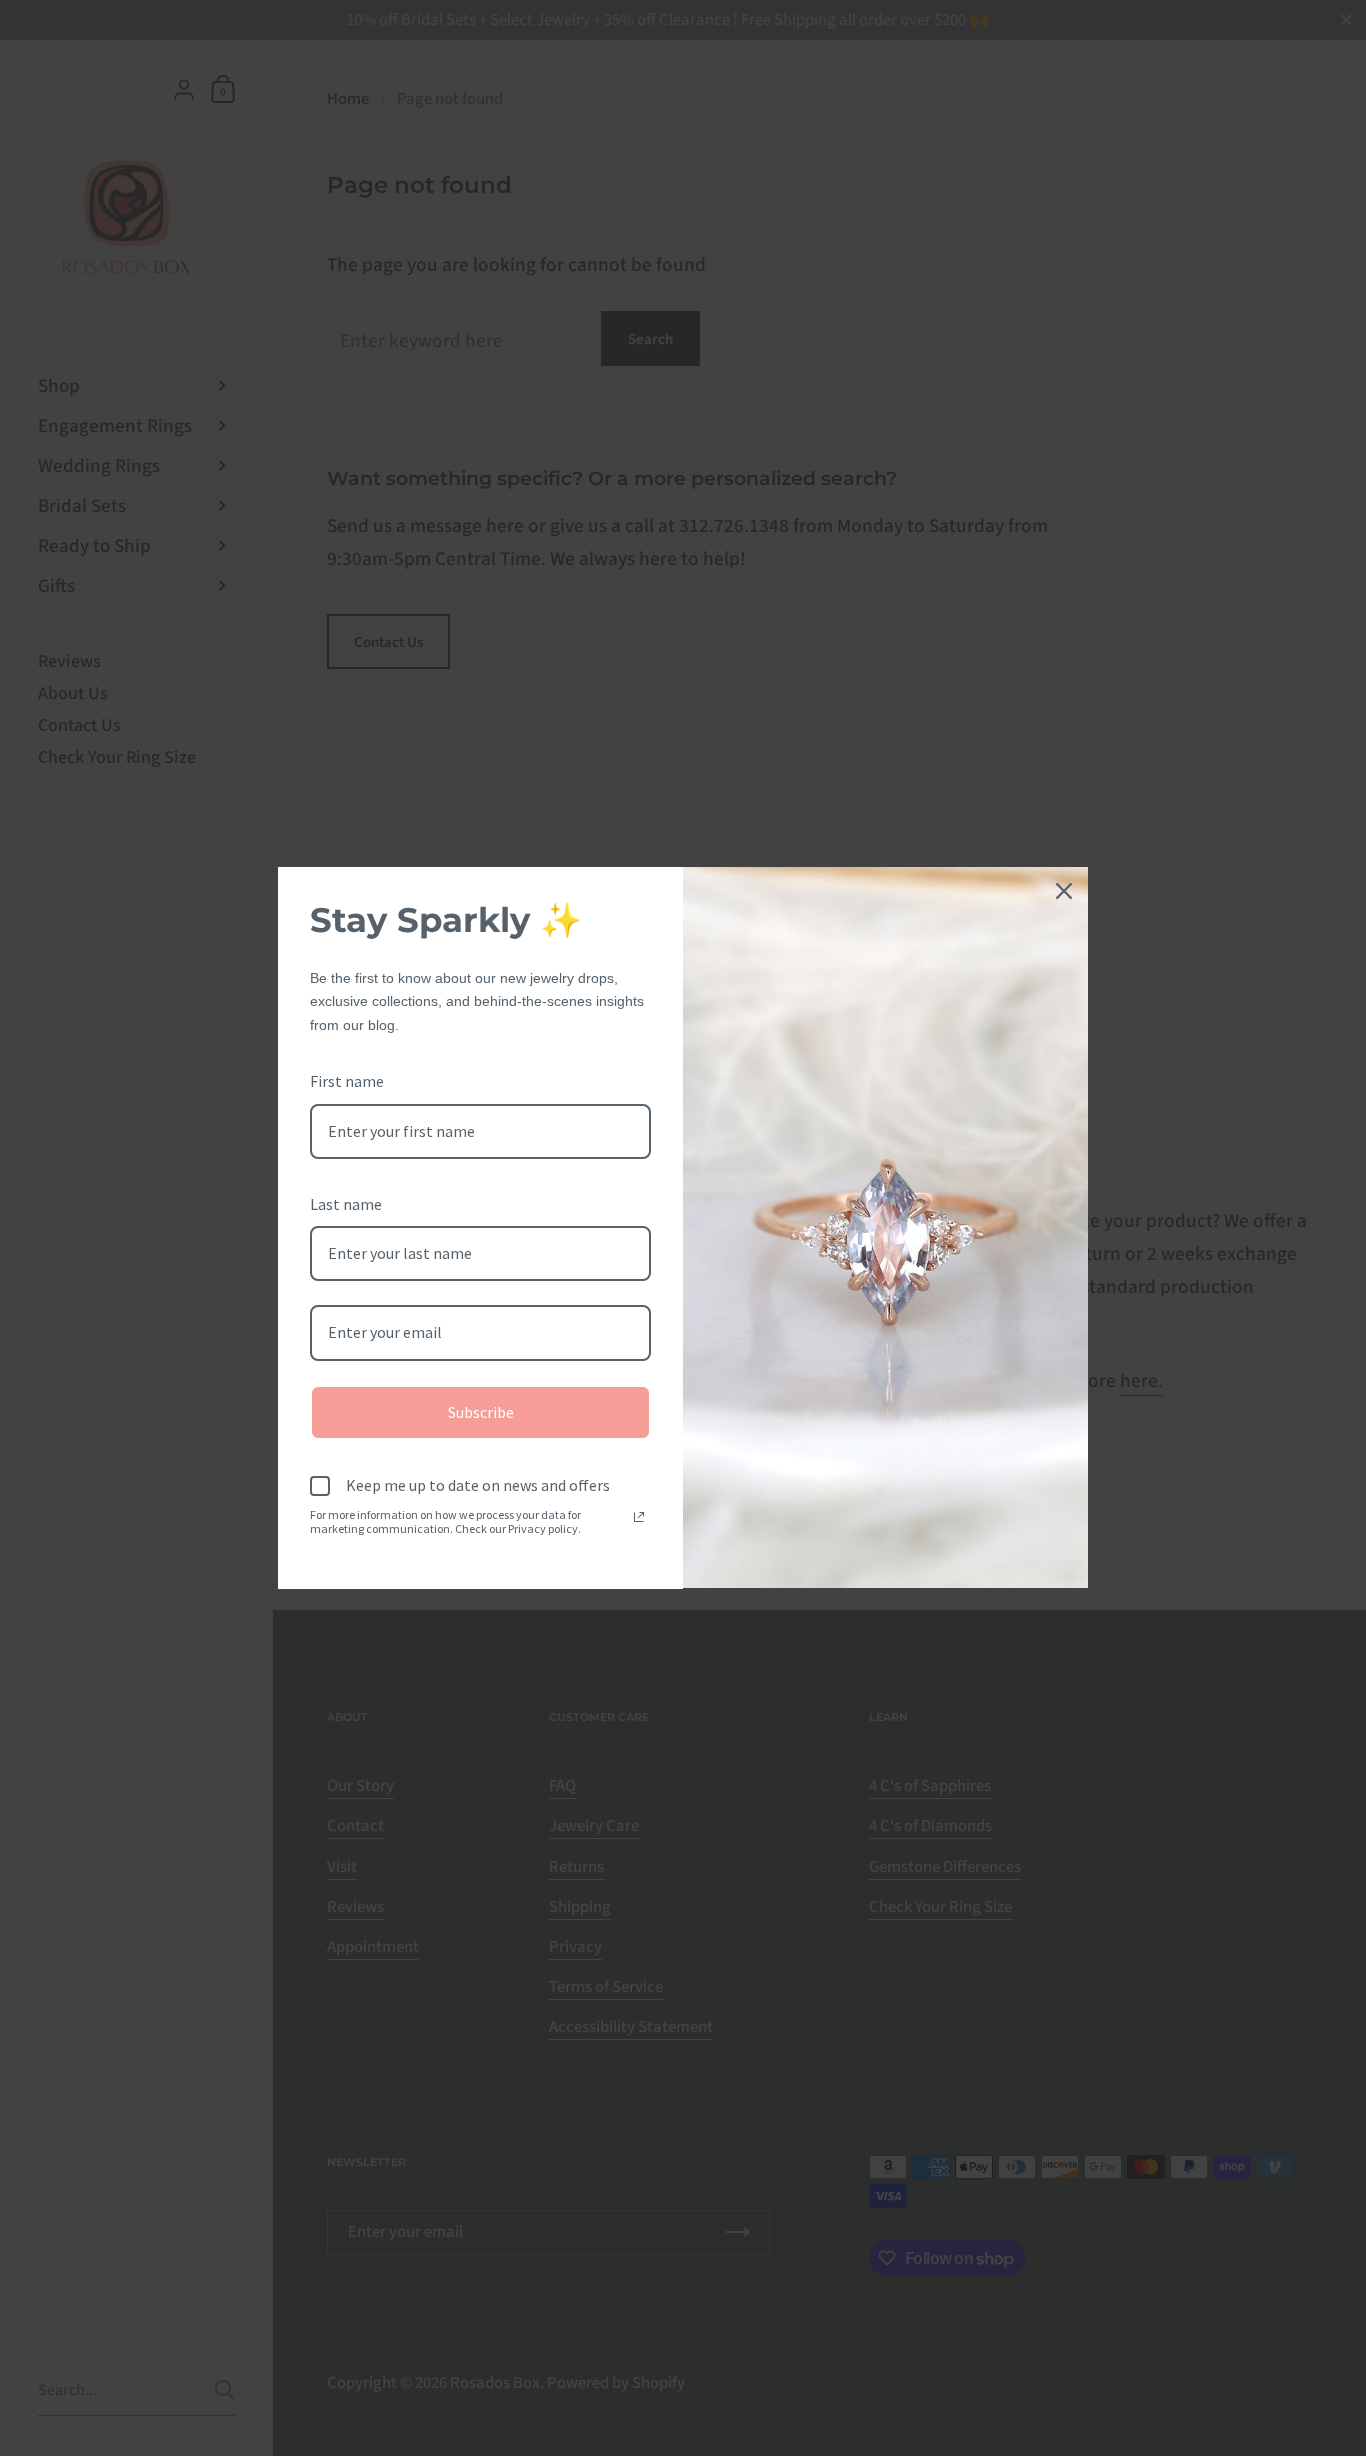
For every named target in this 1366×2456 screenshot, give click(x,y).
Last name (346, 1204)
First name (347, 1081)
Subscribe (481, 1412)
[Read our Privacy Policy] (639, 1517)
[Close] (1064, 891)
